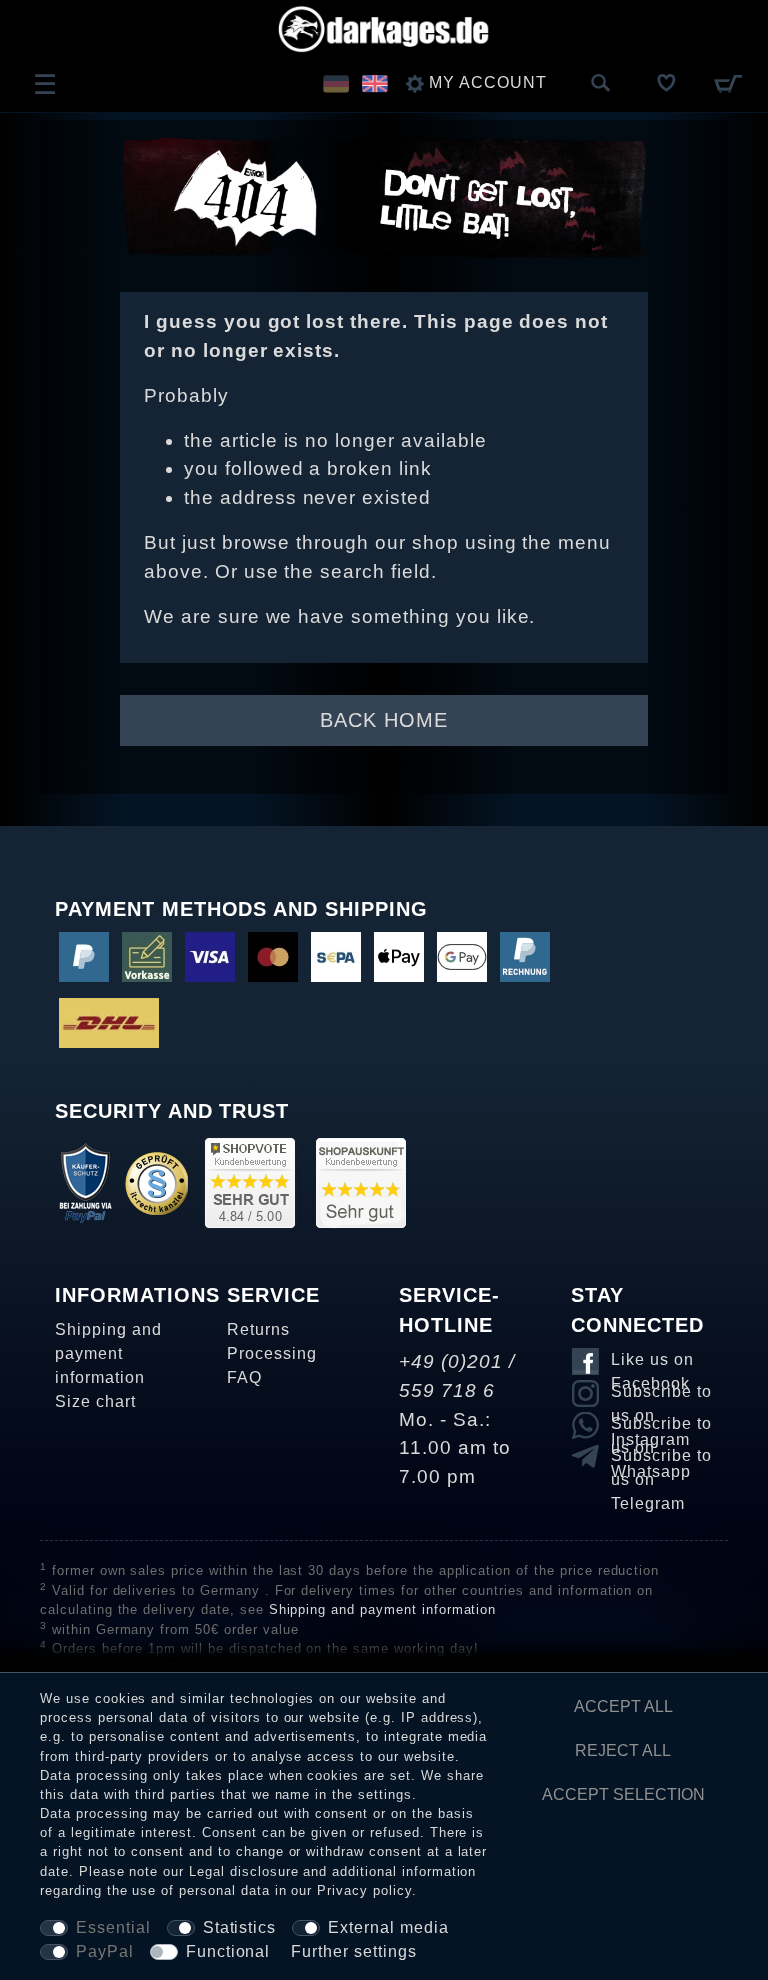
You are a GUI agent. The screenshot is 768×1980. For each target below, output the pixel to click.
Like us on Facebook (652, 1363)
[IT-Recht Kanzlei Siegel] (156, 1181)
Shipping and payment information (108, 1353)
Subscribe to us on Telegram (661, 1459)
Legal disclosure (243, 1871)
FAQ (244, 1377)
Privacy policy (364, 1890)
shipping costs (262, 1668)
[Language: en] (374, 83)
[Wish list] (667, 83)
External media (388, 1927)
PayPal (105, 1951)
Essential (113, 1927)
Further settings (353, 1951)
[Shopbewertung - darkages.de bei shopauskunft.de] (361, 1181)
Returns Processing (272, 1341)
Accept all (623, 1706)
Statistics (240, 1927)
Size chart (95, 1401)
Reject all (623, 1750)
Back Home (384, 720)
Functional (228, 1951)
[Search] (601, 84)
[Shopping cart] (727, 83)
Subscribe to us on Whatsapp (661, 1427)
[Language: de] (335, 83)
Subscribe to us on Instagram (661, 1395)
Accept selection (623, 1794)
